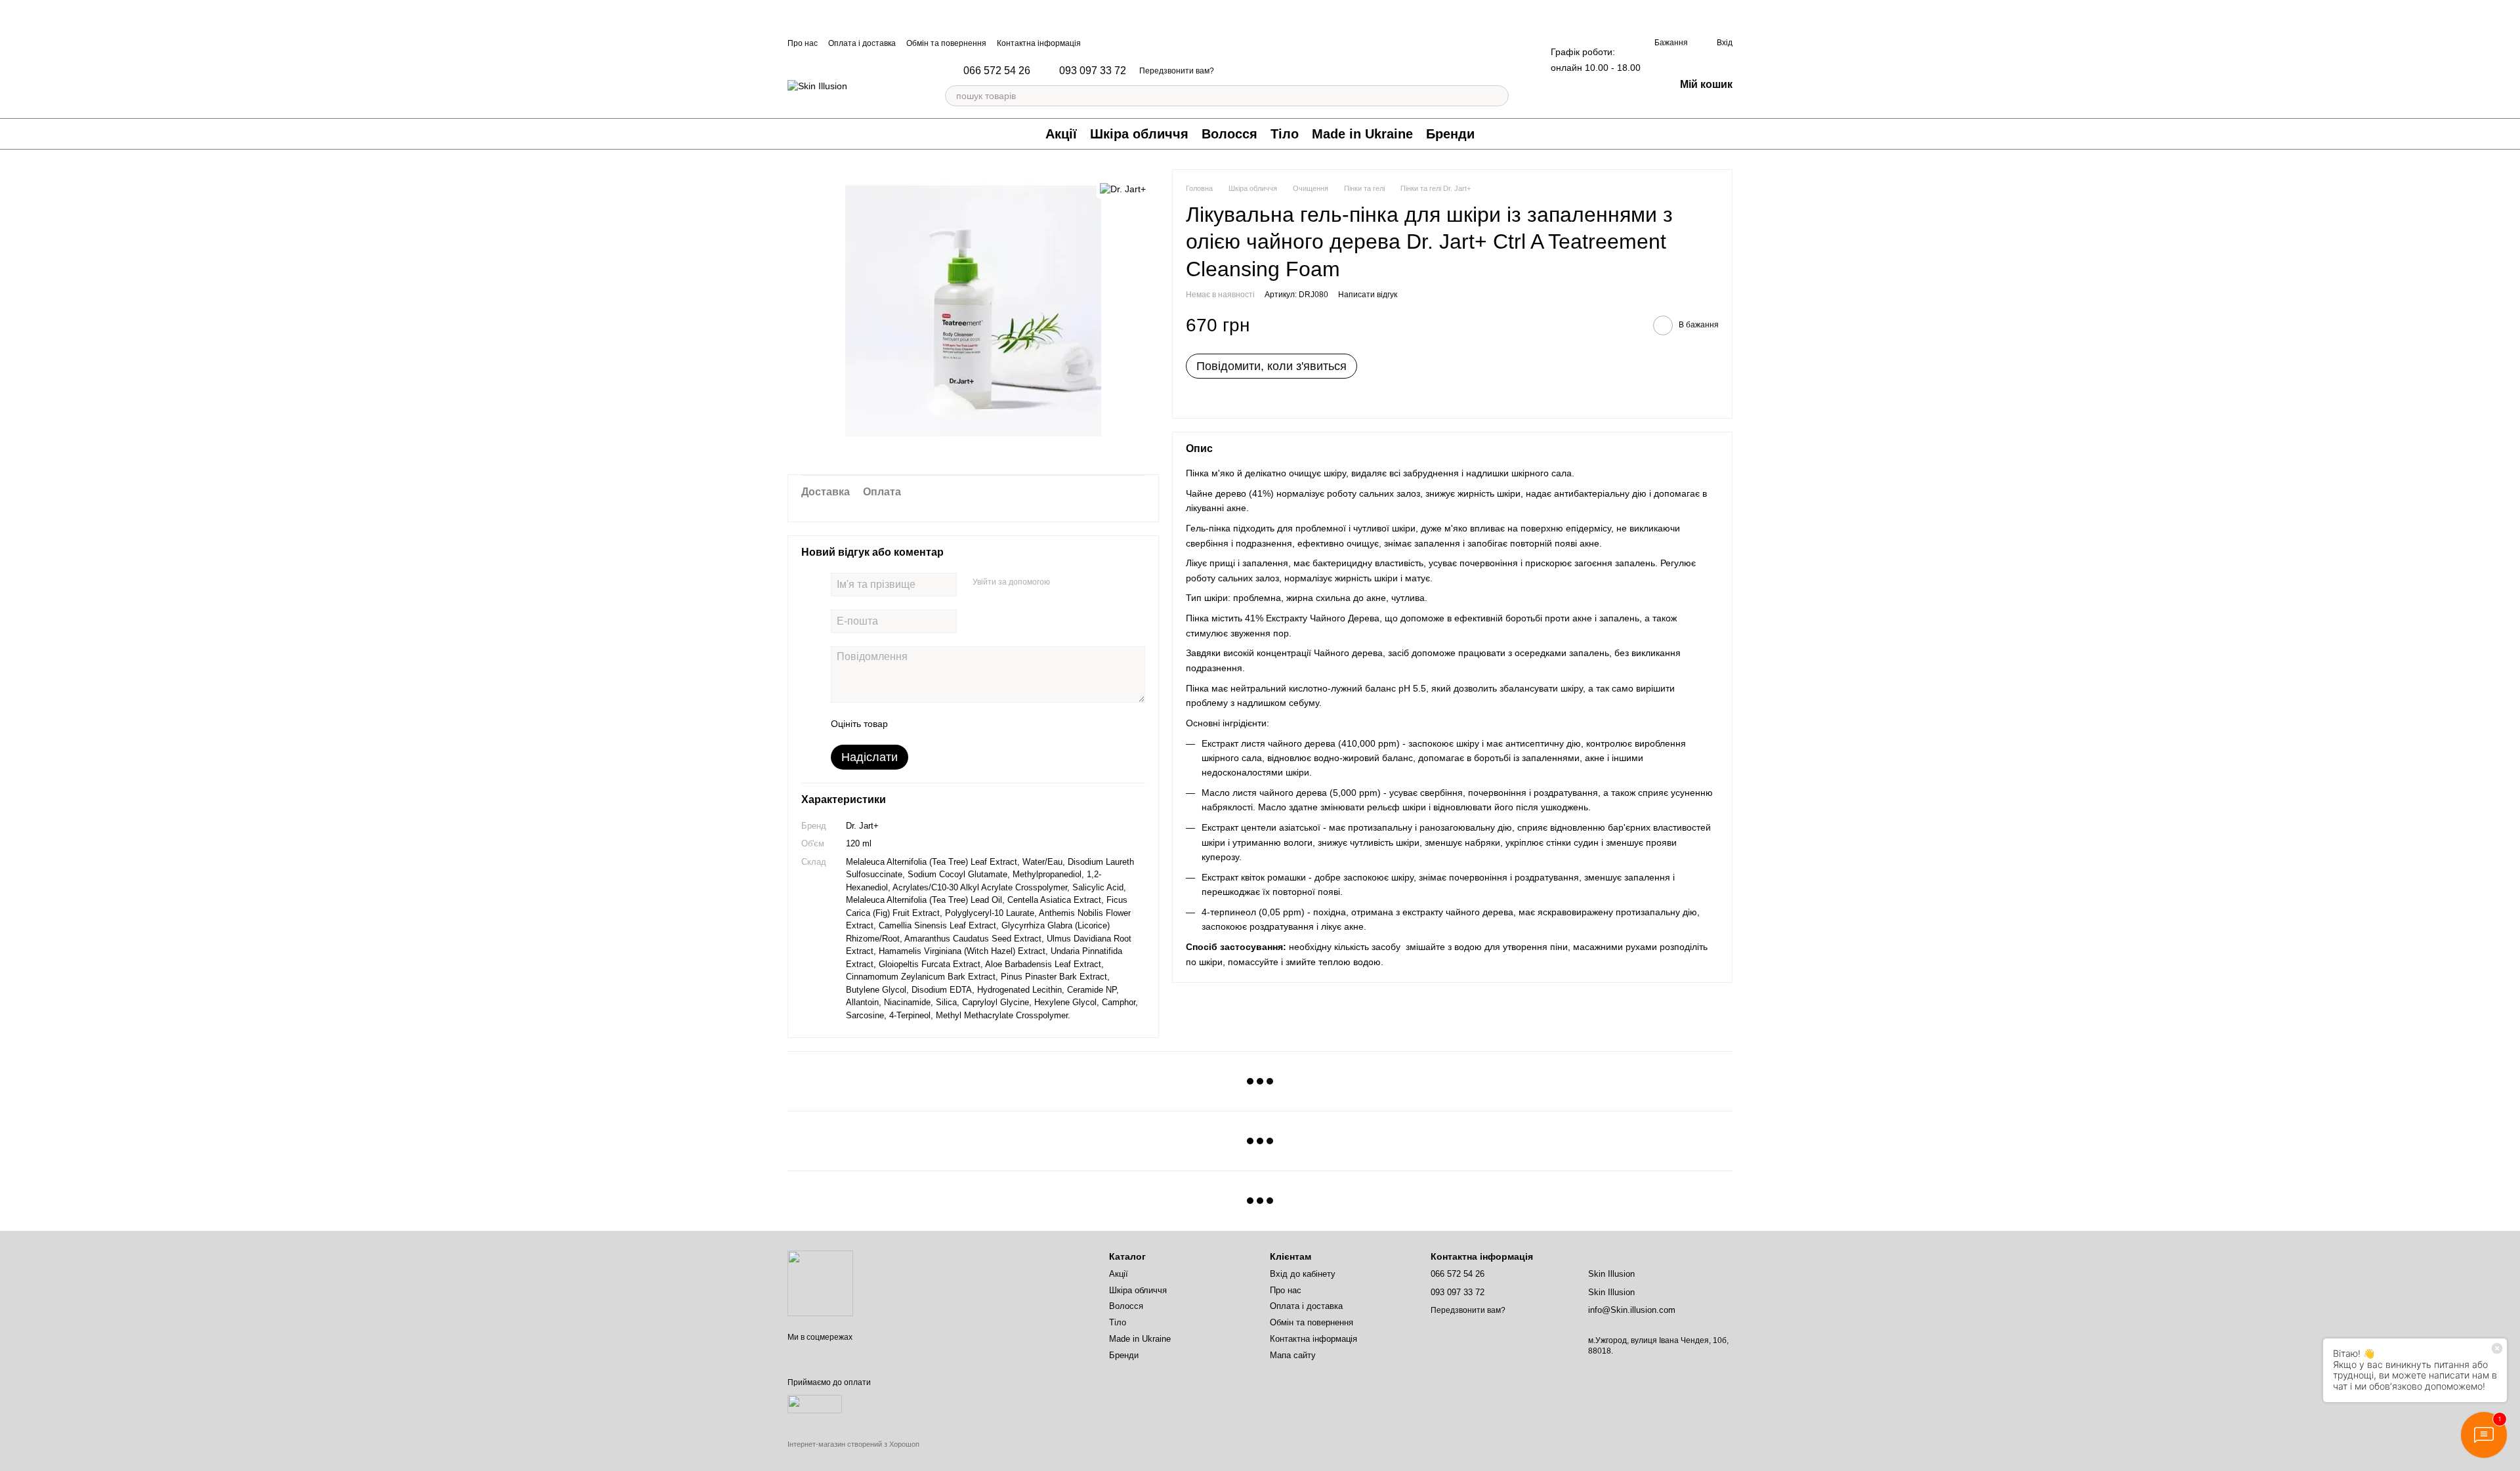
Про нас (803, 43)
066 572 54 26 (997, 71)
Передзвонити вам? (1177, 71)
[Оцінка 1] (910, 724)
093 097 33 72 (1093, 71)
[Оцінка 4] (973, 724)
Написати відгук (1368, 295)
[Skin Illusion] (820, 1283)
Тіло (1285, 134)
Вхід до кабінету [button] (1303, 1274)
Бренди (1450, 134)
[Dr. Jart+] (1123, 189)
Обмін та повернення (946, 43)
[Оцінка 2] (931, 724)
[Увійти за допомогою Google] (1085, 583)
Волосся (1229, 134)
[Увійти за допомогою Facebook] (1064, 583)
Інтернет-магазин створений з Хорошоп (853, 1444)
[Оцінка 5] (994, 724)
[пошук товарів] (1498, 96)
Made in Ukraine (1362, 134)
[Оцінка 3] (952, 724)
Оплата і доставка (862, 43)
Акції (1061, 134)
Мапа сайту (1293, 1355)
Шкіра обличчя (1139, 134)
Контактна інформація (1039, 43)
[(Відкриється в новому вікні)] (815, 1403)
